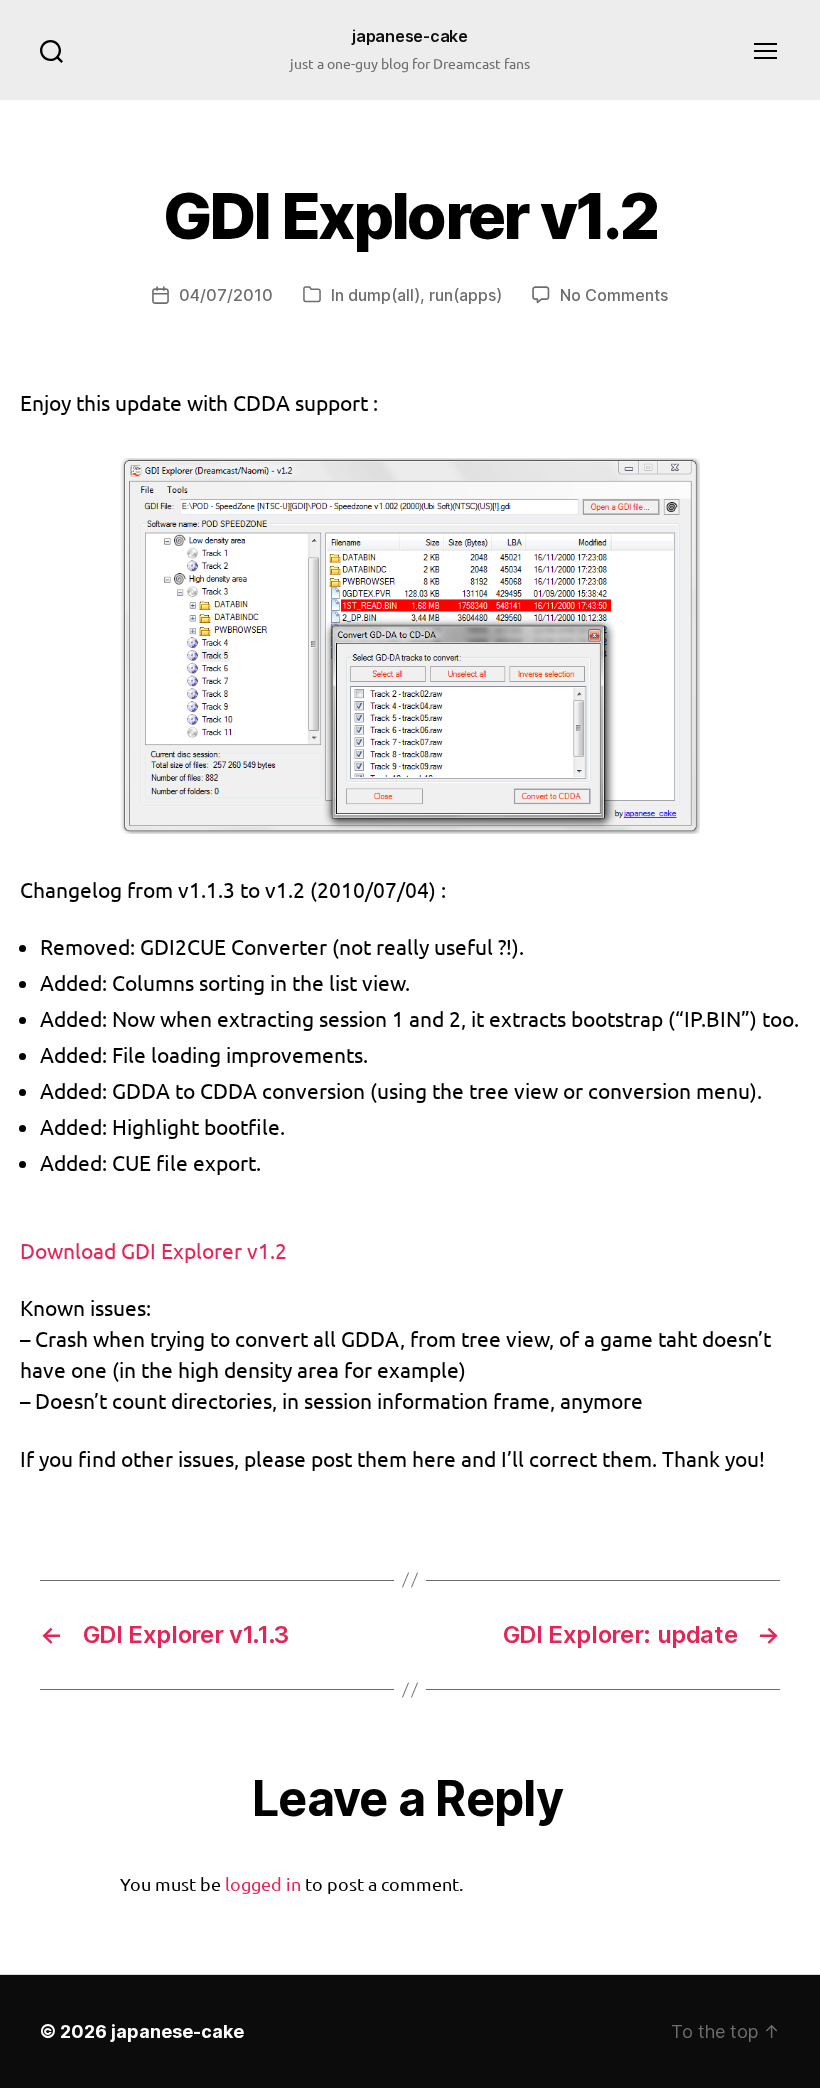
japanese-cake (410, 36)
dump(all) (384, 295)
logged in (263, 1883)
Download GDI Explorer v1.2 (153, 1250)
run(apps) (465, 295)
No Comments (614, 295)
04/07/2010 (226, 295)
